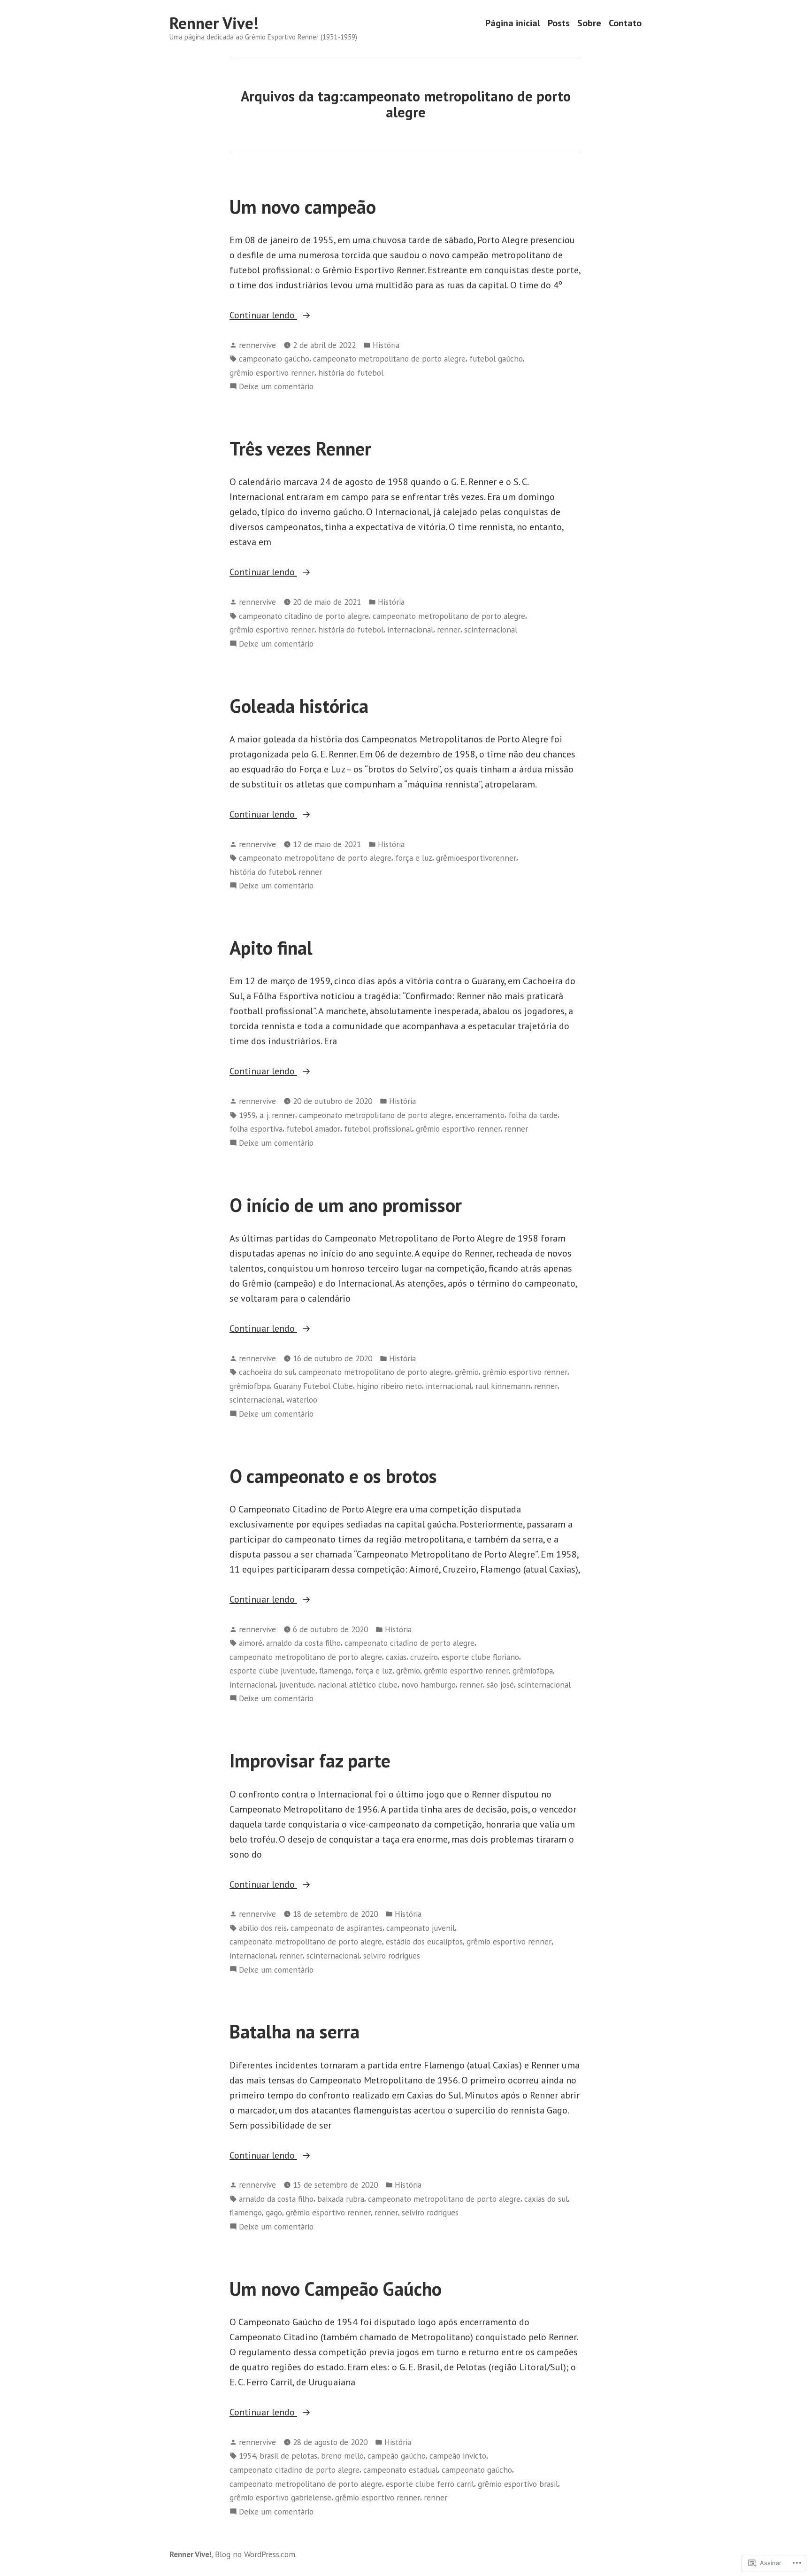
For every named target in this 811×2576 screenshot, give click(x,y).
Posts (559, 23)
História (386, 345)
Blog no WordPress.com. (256, 2554)
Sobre (589, 23)
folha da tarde (533, 1115)
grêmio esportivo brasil (518, 2484)
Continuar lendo (263, 316)
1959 (247, 1115)
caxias (396, 1657)
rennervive (257, 345)
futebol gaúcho (496, 359)
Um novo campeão (303, 207)
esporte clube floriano (480, 1657)
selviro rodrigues (392, 1955)
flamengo (335, 1670)
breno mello (342, 2456)
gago (274, 2212)
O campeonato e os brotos (333, 1476)
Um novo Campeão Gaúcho (336, 2289)
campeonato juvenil (421, 1928)
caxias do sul (546, 2199)
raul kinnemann (503, 1386)
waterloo (302, 1400)
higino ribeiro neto (389, 1386)
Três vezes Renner (300, 448)
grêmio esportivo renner (272, 373)
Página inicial (513, 23)
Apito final (271, 948)
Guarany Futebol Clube (313, 1386)
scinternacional (491, 629)
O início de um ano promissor (346, 1205)
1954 (247, 2456)
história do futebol (351, 373)
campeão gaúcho (397, 2456)
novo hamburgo (428, 1685)
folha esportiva (256, 1129)
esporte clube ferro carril (430, 2484)
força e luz (414, 858)
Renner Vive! (214, 23)
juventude (297, 1685)
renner (449, 629)
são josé (500, 1685)
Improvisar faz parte (310, 1760)
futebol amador (313, 1129)
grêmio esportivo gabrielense (280, 2497)
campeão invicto (458, 2456)
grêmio (467, 1372)
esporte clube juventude (272, 1670)
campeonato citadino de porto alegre (304, 616)
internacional (410, 629)
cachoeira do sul (267, 1372)
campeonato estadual (401, 2470)
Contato (625, 23)
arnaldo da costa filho (303, 1643)
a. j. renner (277, 1115)
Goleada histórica (299, 706)
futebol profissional (378, 1129)
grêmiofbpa (250, 1386)
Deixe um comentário (276, 387)
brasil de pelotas (288, 2456)
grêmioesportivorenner (476, 858)
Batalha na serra (295, 2031)
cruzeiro (424, 1657)
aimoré (251, 1643)
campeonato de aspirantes (337, 1928)
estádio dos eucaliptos (424, 1941)
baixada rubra (341, 2199)
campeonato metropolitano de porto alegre (389, 359)
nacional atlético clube (358, 1685)
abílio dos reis (263, 1928)
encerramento (480, 1115)
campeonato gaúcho (274, 359)
